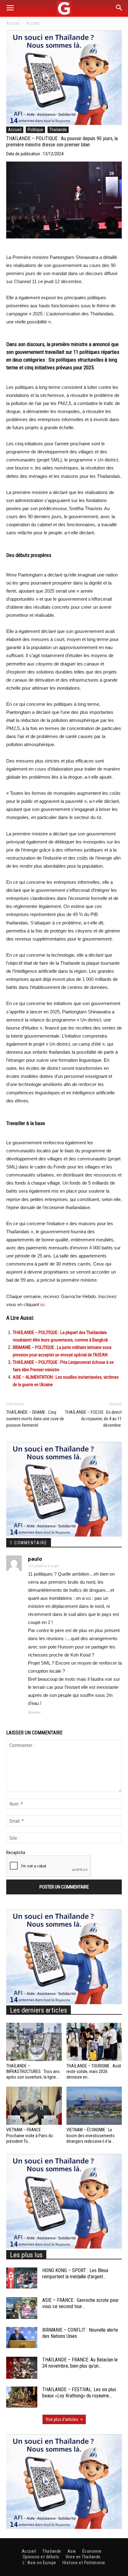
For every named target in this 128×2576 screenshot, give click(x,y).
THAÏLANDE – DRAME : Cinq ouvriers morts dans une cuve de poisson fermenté (35, 1419)
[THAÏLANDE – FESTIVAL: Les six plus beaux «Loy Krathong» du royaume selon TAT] (22, 2397)
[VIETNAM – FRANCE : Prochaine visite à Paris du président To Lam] (34, 2106)
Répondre (34, 1713)
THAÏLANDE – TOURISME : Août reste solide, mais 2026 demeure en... (94, 2071)
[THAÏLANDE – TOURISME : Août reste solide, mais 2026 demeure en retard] (94, 2042)
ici (42, 1305)
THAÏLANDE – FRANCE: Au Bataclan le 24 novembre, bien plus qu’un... (80, 2363)
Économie (92, 2551)
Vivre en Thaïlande (83, 2557)
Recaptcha (16, 1853)
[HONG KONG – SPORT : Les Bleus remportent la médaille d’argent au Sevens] (22, 2278)
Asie (72, 2551)
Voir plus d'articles (62, 2419)
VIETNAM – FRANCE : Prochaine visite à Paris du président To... (30, 2135)
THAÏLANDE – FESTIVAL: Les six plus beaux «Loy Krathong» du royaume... (79, 2393)
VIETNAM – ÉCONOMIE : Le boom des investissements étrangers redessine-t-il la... (91, 2135)
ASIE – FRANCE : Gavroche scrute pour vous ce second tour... (80, 2303)
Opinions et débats (41, 2557)
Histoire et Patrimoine (84, 2563)
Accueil (13, 23)
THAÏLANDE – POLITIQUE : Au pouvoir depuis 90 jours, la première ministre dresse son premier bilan (62, 142)
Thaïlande (58, 130)
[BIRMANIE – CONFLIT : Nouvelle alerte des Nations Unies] (22, 2338)
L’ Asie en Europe (39, 2563)
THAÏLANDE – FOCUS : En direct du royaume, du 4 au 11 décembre (93, 1419)
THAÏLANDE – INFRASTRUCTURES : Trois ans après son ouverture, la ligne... (33, 2071)
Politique (35, 130)
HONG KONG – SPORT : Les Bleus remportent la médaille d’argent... (75, 2274)
